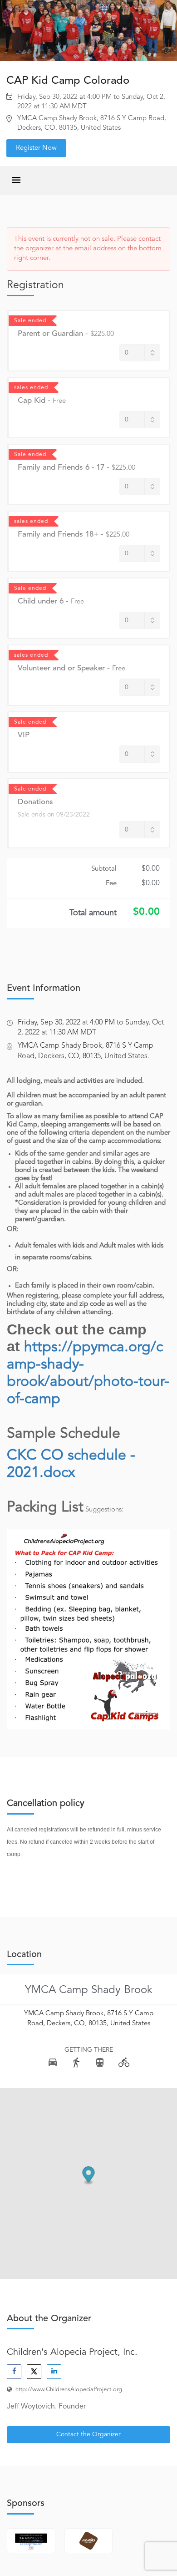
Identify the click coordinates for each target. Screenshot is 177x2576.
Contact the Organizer (88, 2434)
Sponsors (26, 2504)
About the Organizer (49, 2319)
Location (24, 1955)
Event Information (44, 989)
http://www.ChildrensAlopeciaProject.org (69, 2390)
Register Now (36, 148)
